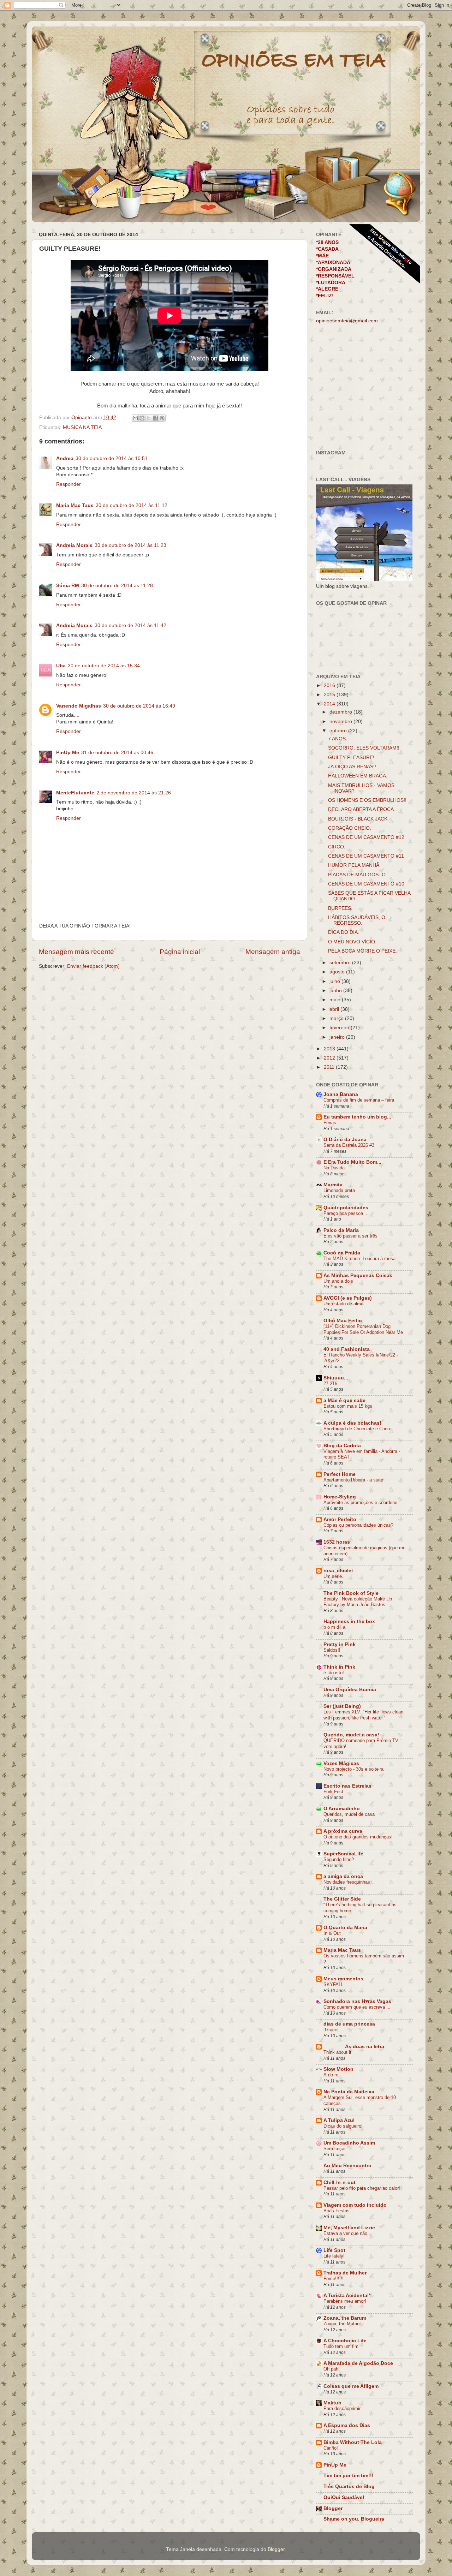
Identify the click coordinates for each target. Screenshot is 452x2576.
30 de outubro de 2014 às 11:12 (132, 505)
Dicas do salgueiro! (343, 2126)
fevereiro (340, 1028)
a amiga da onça (343, 1876)
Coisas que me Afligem (351, 2386)
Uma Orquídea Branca (350, 1690)
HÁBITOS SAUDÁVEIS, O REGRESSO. (357, 920)
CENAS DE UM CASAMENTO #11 (366, 856)
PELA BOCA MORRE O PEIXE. (362, 951)
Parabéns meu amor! (345, 2301)
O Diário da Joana (345, 1140)
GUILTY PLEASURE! (351, 758)
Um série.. (334, 1576)
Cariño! (331, 2448)
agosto (338, 972)
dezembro (341, 712)
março (337, 1018)
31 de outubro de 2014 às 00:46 (117, 753)
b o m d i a (334, 1627)
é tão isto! (334, 1673)
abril (335, 1009)
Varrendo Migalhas (79, 706)
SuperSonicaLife (343, 1854)
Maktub (332, 2403)
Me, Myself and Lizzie (349, 2228)
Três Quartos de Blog (349, 2486)
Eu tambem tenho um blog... (357, 1117)
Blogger (333, 2508)
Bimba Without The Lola (353, 2442)
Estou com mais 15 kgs (348, 1406)
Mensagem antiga (273, 952)
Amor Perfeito (340, 1519)
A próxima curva (343, 1831)
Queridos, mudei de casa (349, 1814)
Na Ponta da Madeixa (349, 2092)
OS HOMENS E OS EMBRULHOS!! (367, 800)
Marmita (333, 1185)
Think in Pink (339, 1667)
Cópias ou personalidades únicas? (358, 1525)
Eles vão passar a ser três (350, 1236)
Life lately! (334, 2256)
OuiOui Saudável (344, 2497)
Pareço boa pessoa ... (346, 1213)
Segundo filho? (339, 1859)
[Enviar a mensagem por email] (135, 418)
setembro (341, 963)
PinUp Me (68, 753)
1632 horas (337, 1542)
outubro (339, 731)
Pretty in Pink (340, 1644)
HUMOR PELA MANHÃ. (354, 865)
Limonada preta (339, 1190)
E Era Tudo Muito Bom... (352, 1162)
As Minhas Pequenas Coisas (358, 1275)
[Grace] (331, 2030)
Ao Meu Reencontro (347, 2166)
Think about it (337, 2052)
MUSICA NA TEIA (82, 427)
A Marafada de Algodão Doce (358, 2363)
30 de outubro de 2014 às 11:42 (130, 625)
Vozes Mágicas (341, 1763)
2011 (330, 1067)
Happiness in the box (349, 1621)
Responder (69, 484)
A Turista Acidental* (347, 2295)
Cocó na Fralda (342, 1253)
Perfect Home (340, 1474)
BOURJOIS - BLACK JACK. (358, 819)
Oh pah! (332, 2369)
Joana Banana (341, 1094)
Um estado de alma (343, 1304)
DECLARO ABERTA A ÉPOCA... (363, 809)
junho (336, 991)
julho (335, 981)
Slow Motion (338, 2069)
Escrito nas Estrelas (347, 1786)
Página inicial (180, 952)
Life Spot (334, 2250)
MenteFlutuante (75, 793)
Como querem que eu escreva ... (357, 2007)
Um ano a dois (338, 1281)
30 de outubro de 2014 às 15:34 (104, 666)
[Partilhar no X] (149, 418)
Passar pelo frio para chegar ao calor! (362, 2188)
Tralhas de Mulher (345, 2273)
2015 (330, 695)
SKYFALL (334, 1984)
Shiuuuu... (336, 1378)
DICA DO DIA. (344, 932)
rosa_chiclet (338, 1571)
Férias (330, 1123)
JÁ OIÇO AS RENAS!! (352, 767)
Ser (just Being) (342, 1706)
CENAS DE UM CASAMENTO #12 (366, 837)
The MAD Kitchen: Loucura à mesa (359, 1259)
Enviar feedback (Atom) (93, 966)
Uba (61, 666)
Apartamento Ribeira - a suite (353, 1480)
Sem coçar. (335, 2149)
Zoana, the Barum (345, 2318)
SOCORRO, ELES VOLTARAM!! (364, 748)
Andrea (65, 458)
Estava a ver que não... (347, 2233)
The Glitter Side (342, 1899)
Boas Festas (337, 2211)
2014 (330, 704)
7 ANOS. (338, 739)
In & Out (332, 1933)
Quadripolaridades (346, 1208)
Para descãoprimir (342, 2408)
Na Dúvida (334, 1168)
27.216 (330, 1384)
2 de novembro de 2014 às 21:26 (134, 793)
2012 (330, 1058)
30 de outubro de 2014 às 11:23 (130, 545)
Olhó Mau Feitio (343, 1321)
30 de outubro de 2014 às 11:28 (117, 586)
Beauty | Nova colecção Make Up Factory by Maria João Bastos (358, 1602)
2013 (330, 1049)
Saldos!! (332, 1650)
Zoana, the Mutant (342, 2324)
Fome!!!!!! (334, 2279)
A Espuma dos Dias (347, 2425)
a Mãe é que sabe (344, 1400)
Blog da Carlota (342, 1446)
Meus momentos (343, 1979)
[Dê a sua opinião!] (142, 418)
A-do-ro (331, 2075)
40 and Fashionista (347, 1349)
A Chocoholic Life (345, 2341)
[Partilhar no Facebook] (155, 418)
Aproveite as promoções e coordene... (362, 1502)
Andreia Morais (74, 545)
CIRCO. (337, 847)
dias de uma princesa (349, 2024)
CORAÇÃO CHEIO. (350, 828)
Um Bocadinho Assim (349, 2143)
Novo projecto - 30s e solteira (353, 1769)
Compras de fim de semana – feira (359, 1100)
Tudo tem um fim (341, 2346)
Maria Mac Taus (75, 505)
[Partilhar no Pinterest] (162, 418)
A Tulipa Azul (339, 2120)
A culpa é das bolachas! (352, 1423)
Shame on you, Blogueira (354, 2519)
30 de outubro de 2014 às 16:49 (139, 706)
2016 (330, 685)
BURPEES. (340, 908)
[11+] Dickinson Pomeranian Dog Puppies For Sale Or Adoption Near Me (363, 1329)
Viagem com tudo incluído (355, 2205)
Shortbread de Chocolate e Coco (357, 1429)
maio (336, 1000)
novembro (341, 721)
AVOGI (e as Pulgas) (348, 1298)
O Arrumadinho (342, 1809)
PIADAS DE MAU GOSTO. (358, 875)
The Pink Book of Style (351, 1593)
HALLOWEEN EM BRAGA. (358, 776)
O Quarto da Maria (345, 1928)
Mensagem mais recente (76, 952)
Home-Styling (340, 1497)
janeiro (338, 1037)
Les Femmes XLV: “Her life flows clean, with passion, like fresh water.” (364, 1715)
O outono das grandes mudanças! (358, 1837)
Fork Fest (333, 1792)
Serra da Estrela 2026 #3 (349, 1145)
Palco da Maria (341, 1230)
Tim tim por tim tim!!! (349, 2476)
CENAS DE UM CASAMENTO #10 (366, 884)
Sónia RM (68, 586)
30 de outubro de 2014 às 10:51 (112, 458)
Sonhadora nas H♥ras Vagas (357, 2001)
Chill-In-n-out (340, 2183)
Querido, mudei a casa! (351, 1735)
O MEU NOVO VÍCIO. (352, 942)
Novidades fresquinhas (347, 1882)
